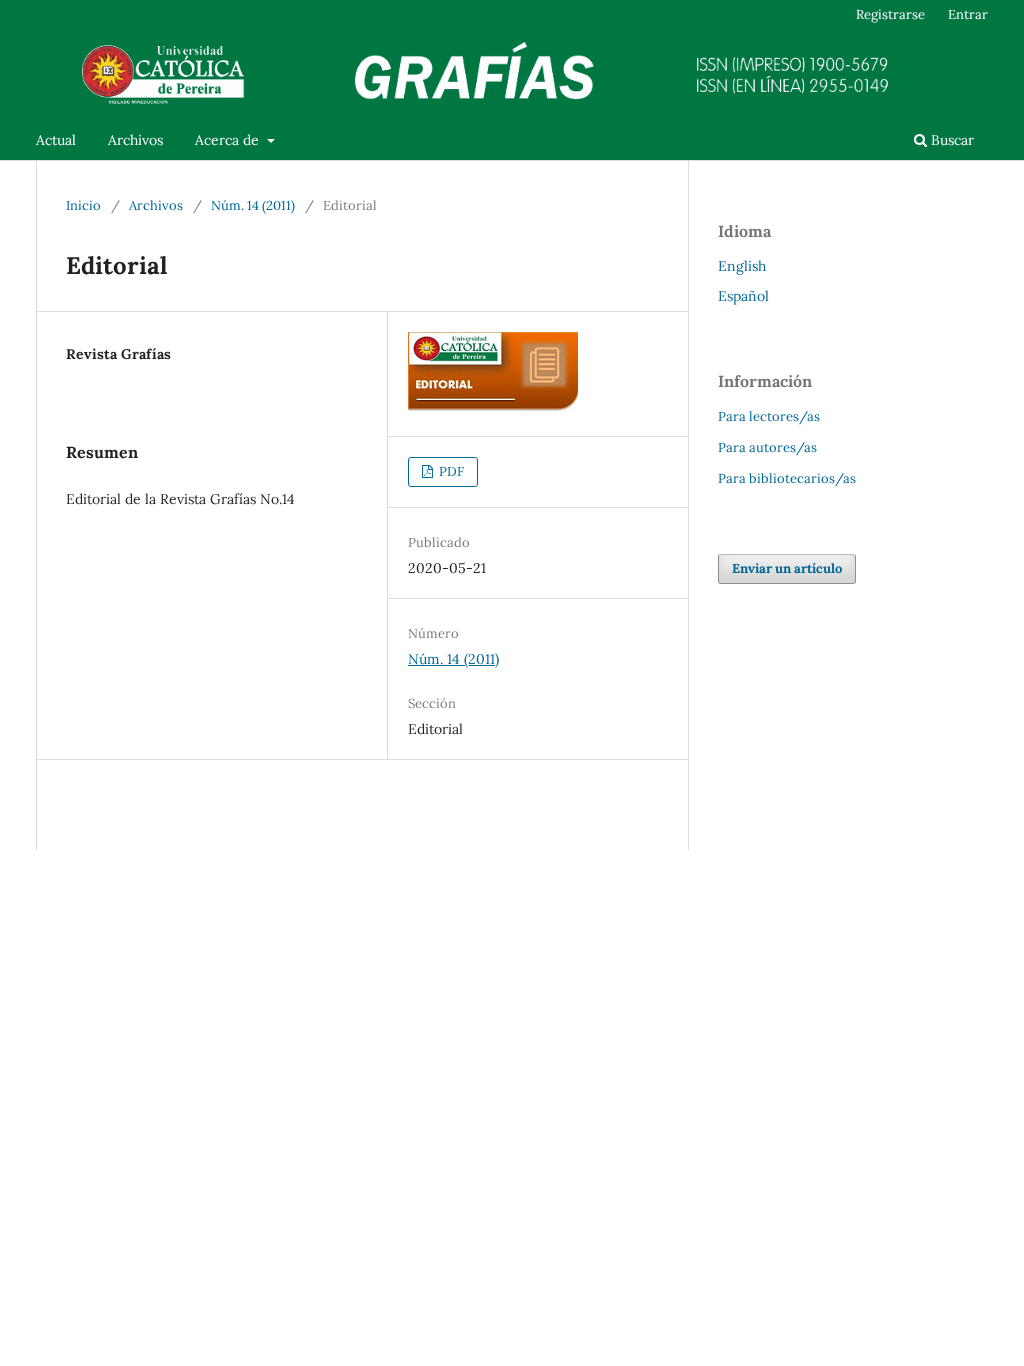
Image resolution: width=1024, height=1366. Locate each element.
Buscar (950, 140)
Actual (56, 140)
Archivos (135, 140)
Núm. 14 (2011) (253, 205)
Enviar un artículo (787, 568)
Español (743, 296)
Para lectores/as (769, 416)
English (742, 266)
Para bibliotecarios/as (787, 478)
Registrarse (890, 14)
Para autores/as (767, 447)
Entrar (968, 14)
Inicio (83, 205)
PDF (450, 471)
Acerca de (229, 140)
